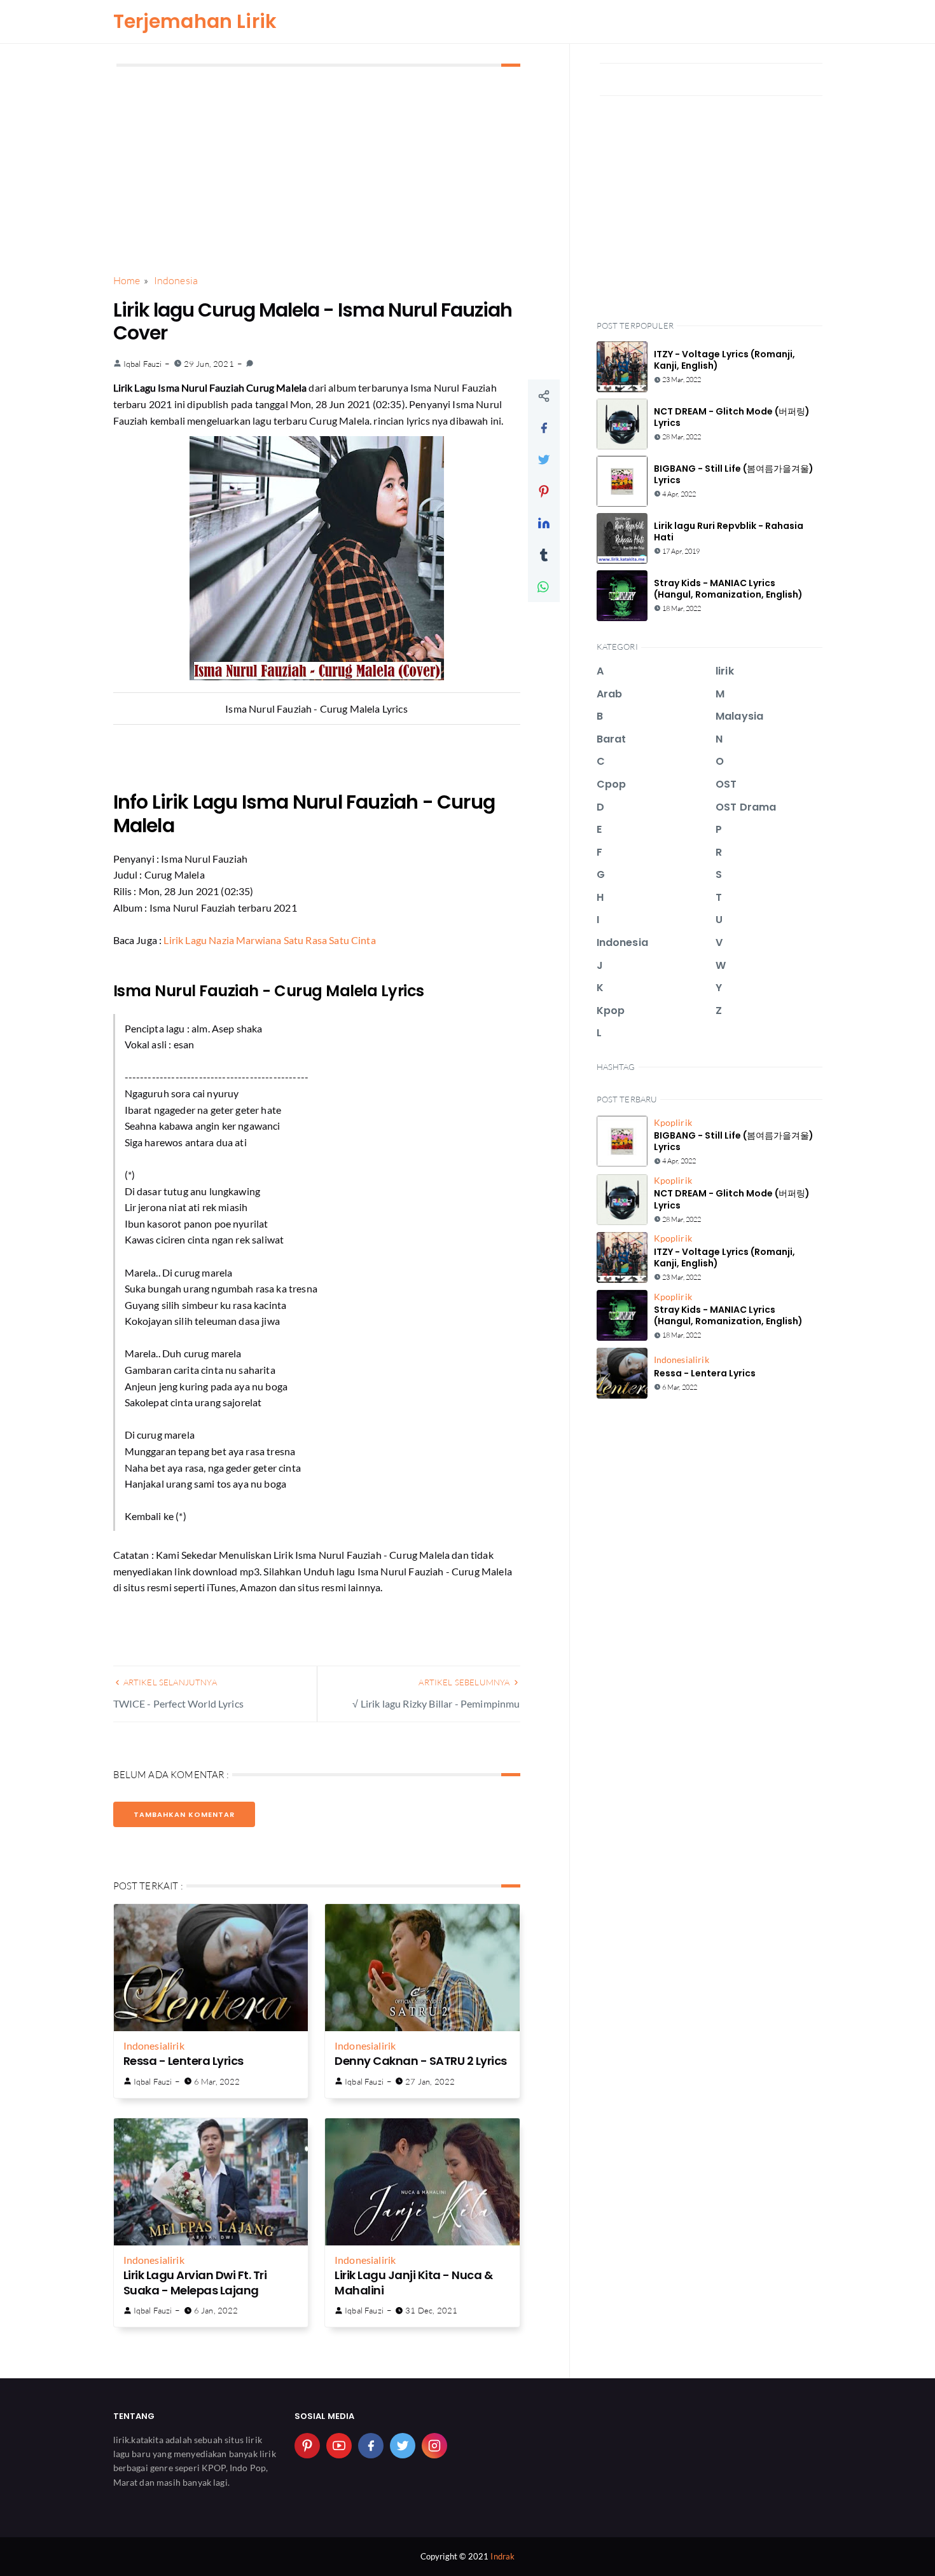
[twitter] (403, 2446)
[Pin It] (544, 491)
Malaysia (739, 716)
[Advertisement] (317, 171)
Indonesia (145, 2045)
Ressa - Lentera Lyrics (184, 2061)
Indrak (502, 2556)
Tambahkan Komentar (184, 1814)
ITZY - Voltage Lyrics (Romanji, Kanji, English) (724, 360)
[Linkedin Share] (544, 523)
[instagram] (434, 2446)
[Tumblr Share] (544, 554)
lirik (176, 2045)
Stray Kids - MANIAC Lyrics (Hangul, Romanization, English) (728, 589)
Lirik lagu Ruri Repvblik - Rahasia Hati (729, 531)
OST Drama (746, 807)
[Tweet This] (544, 459)
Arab (610, 694)
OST (726, 784)
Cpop (612, 784)
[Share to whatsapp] (544, 586)
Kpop (611, 1011)
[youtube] (339, 2446)
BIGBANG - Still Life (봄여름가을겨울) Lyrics (734, 474)
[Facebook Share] (544, 427)
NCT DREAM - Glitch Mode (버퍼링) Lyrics (732, 417)
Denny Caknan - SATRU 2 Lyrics (421, 2061)
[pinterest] (307, 2446)
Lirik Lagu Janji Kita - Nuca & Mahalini (413, 2282)
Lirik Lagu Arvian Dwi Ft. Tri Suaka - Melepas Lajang (195, 2282)
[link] (250, 364)
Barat (612, 739)
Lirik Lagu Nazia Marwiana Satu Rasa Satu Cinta (269, 940)
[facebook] (371, 2446)
